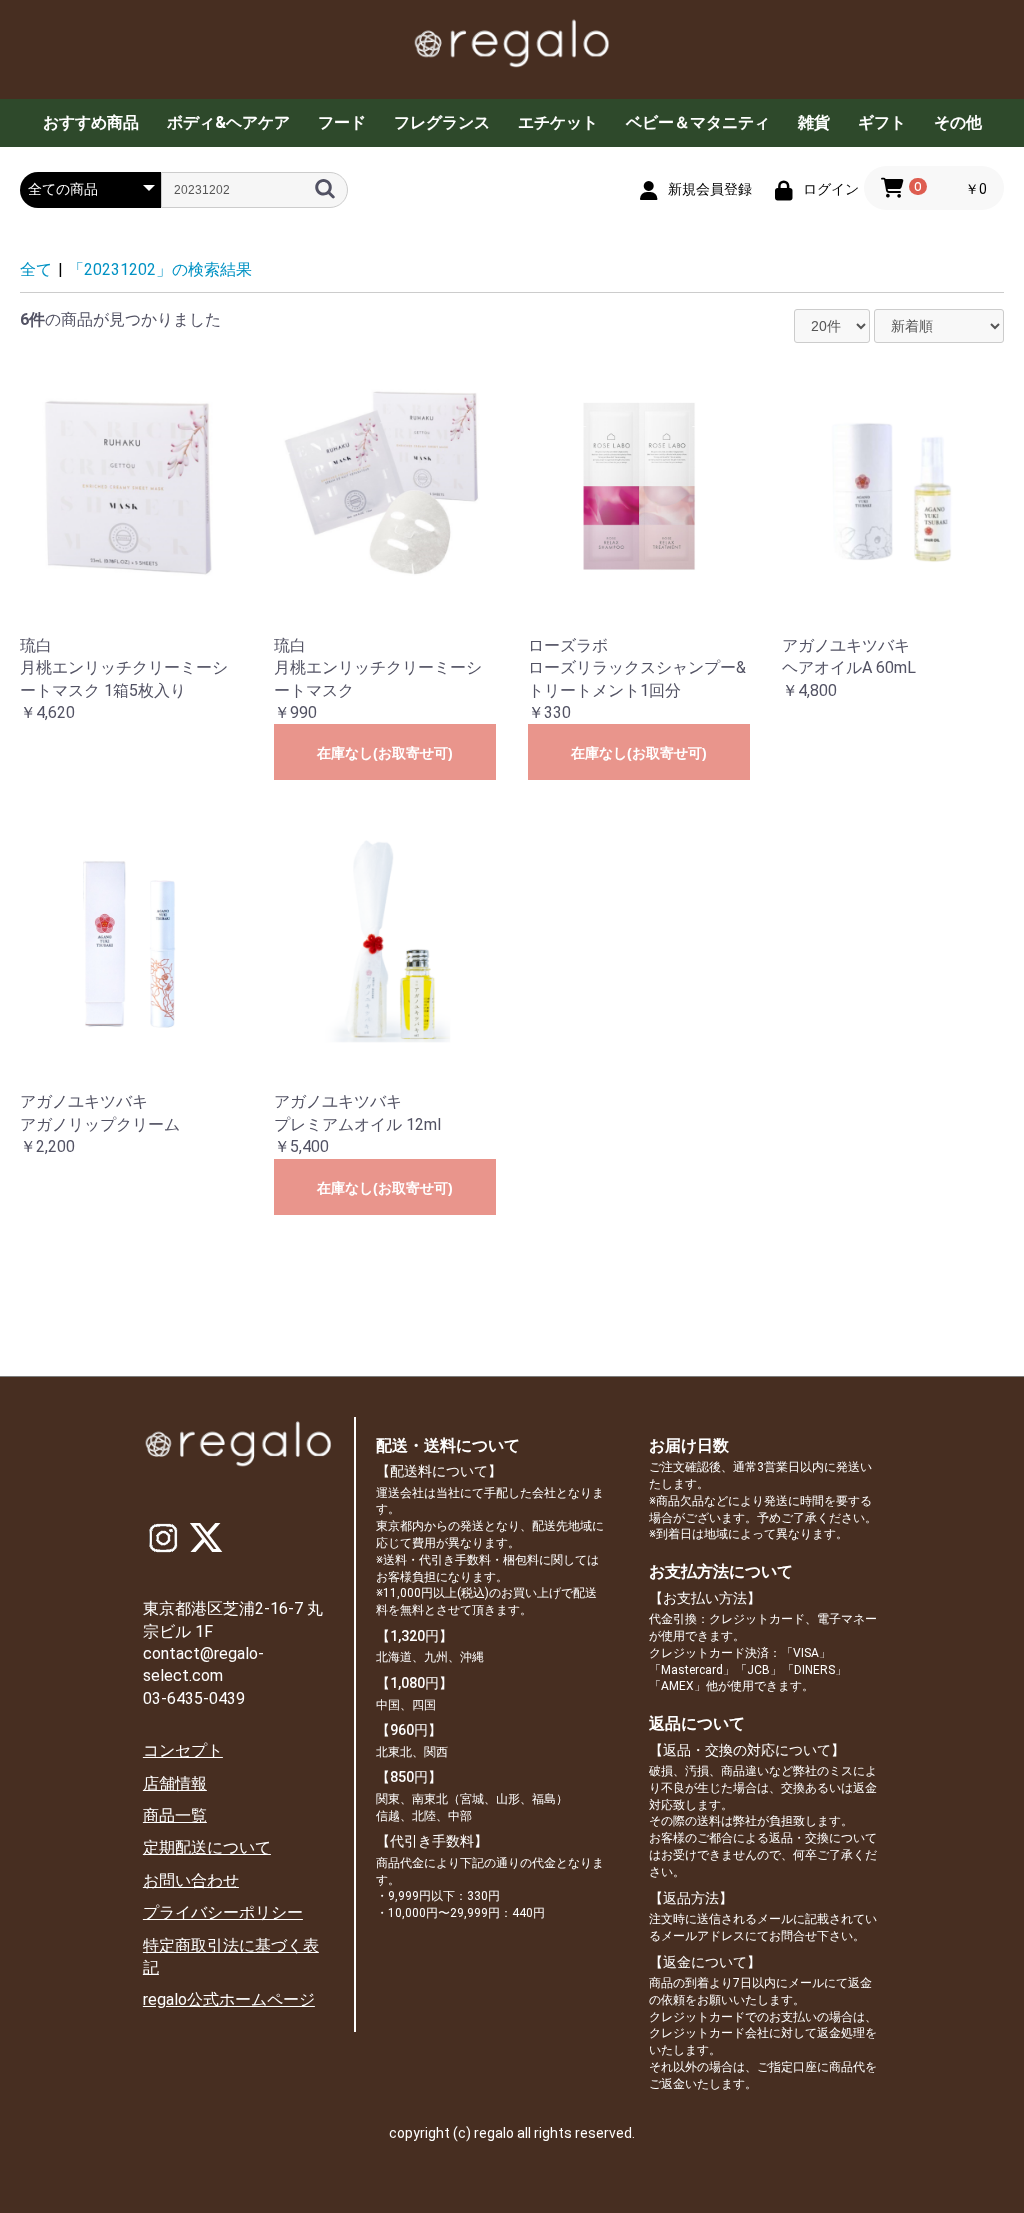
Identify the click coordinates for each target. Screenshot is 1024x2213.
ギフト (882, 122)
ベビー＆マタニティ (698, 122)
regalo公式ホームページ (229, 1999)
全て (36, 269)
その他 (958, 122)
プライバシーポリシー (223, 1912)
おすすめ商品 (91, 122)
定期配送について (207, 1847)
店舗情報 (175, 1783)
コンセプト (183, 1750)
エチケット (558, 122)
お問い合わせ (191, 1880)
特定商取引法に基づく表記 (231, 1956)
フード (342, 122)
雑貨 (814, 122)
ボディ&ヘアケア (228, 122)
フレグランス (442, 122)
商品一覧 (175, 1815)
